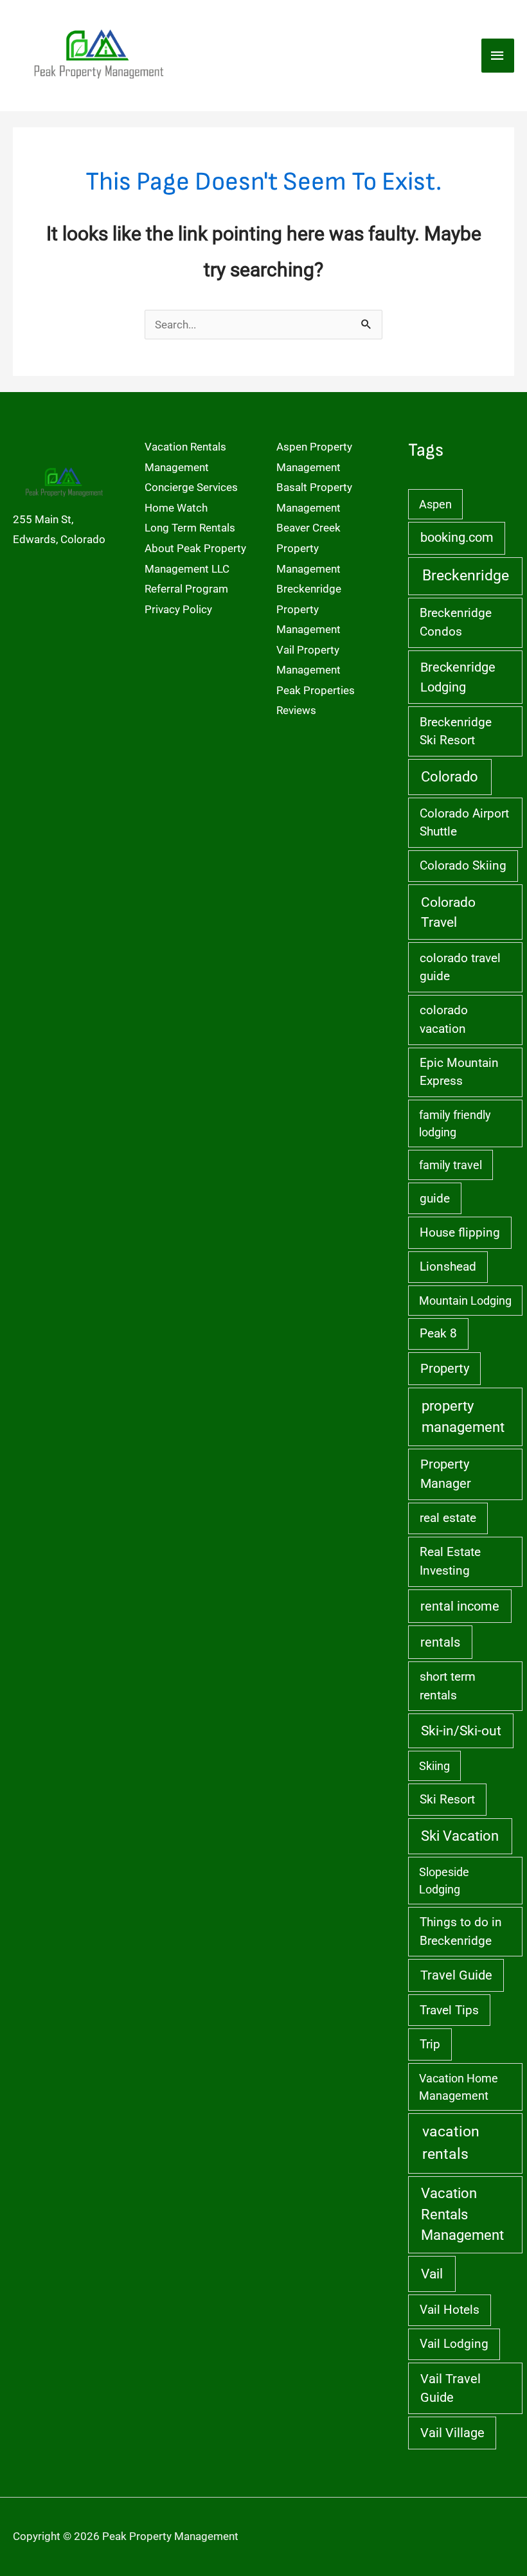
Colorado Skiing (463, 865)
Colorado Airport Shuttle (464, 822)
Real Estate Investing (450, 1561)
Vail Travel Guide (451, 2388)
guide (435, 1198)
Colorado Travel (448, 912)
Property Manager (446, 1474)
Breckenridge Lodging (458, 677)
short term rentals (448, 1686)
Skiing (434, 1766)
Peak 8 (438, 1333)
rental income (460, 1606)
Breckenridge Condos (456, 622)
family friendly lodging (455, 1123)
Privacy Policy (178, 609)
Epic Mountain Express (459, 1072)
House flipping (460, 1232)
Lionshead (448, 1266)
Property (445, 1369)
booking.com (457, 538)
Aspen (435, 504)
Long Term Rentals (190, 528)
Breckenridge (466, 576)
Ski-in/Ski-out (461, 1731)
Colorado (450, 777)
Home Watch (176, 508)
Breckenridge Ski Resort (456, 731)
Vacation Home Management (459, 2087)
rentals (440, 1642)
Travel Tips (449, 2010)
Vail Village (452, 2433)
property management (463, 1416)
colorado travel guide (460, 967)
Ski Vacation (460, 1836)
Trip (430, 2044)
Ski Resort (447, 1799)
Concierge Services (191, 487)
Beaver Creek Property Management (308, 548)
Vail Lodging (454, 2344)
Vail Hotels (450, 2310)
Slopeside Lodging (444, 1881)
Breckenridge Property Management (309, 609)
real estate (448, 1518)
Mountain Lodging (465, 1301)
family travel (451, 1165)
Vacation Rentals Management (462, 2214)
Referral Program (186, 589)
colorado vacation (444, 1019)
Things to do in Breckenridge (461, 1931)
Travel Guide (456, 1975)
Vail (432, 2274)
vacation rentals (451, 2143)
